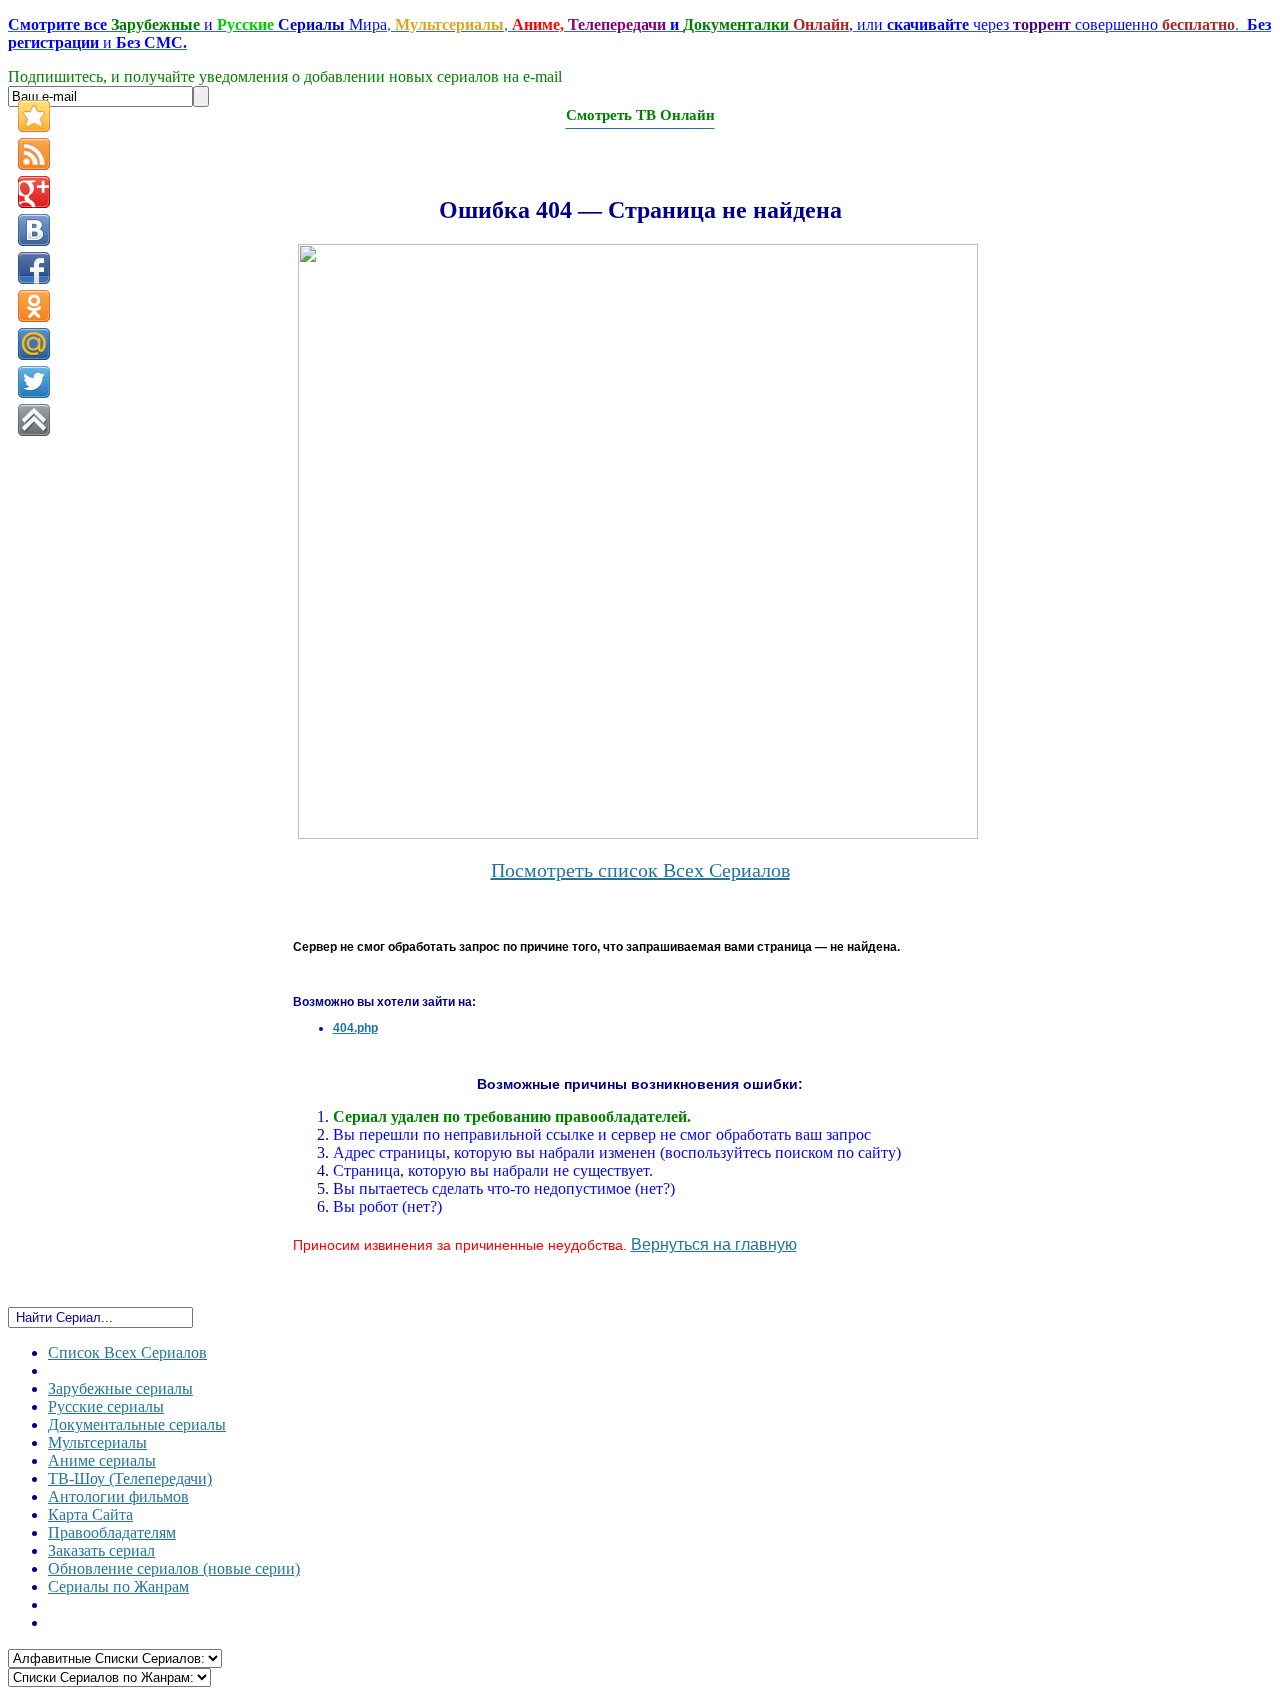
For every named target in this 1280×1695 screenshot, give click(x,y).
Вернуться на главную (714, 1244)
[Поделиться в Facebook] (34, 268)
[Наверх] (34, 420)
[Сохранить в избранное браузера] (34, 116)
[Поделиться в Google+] (34, 192)
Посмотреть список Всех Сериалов (640, 870)
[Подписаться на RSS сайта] (34, 154)
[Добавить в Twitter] (34, 382)
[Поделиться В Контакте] (34, 230)
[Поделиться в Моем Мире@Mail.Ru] (34, 344)
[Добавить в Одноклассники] (34, 306)
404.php (355, 1028)
